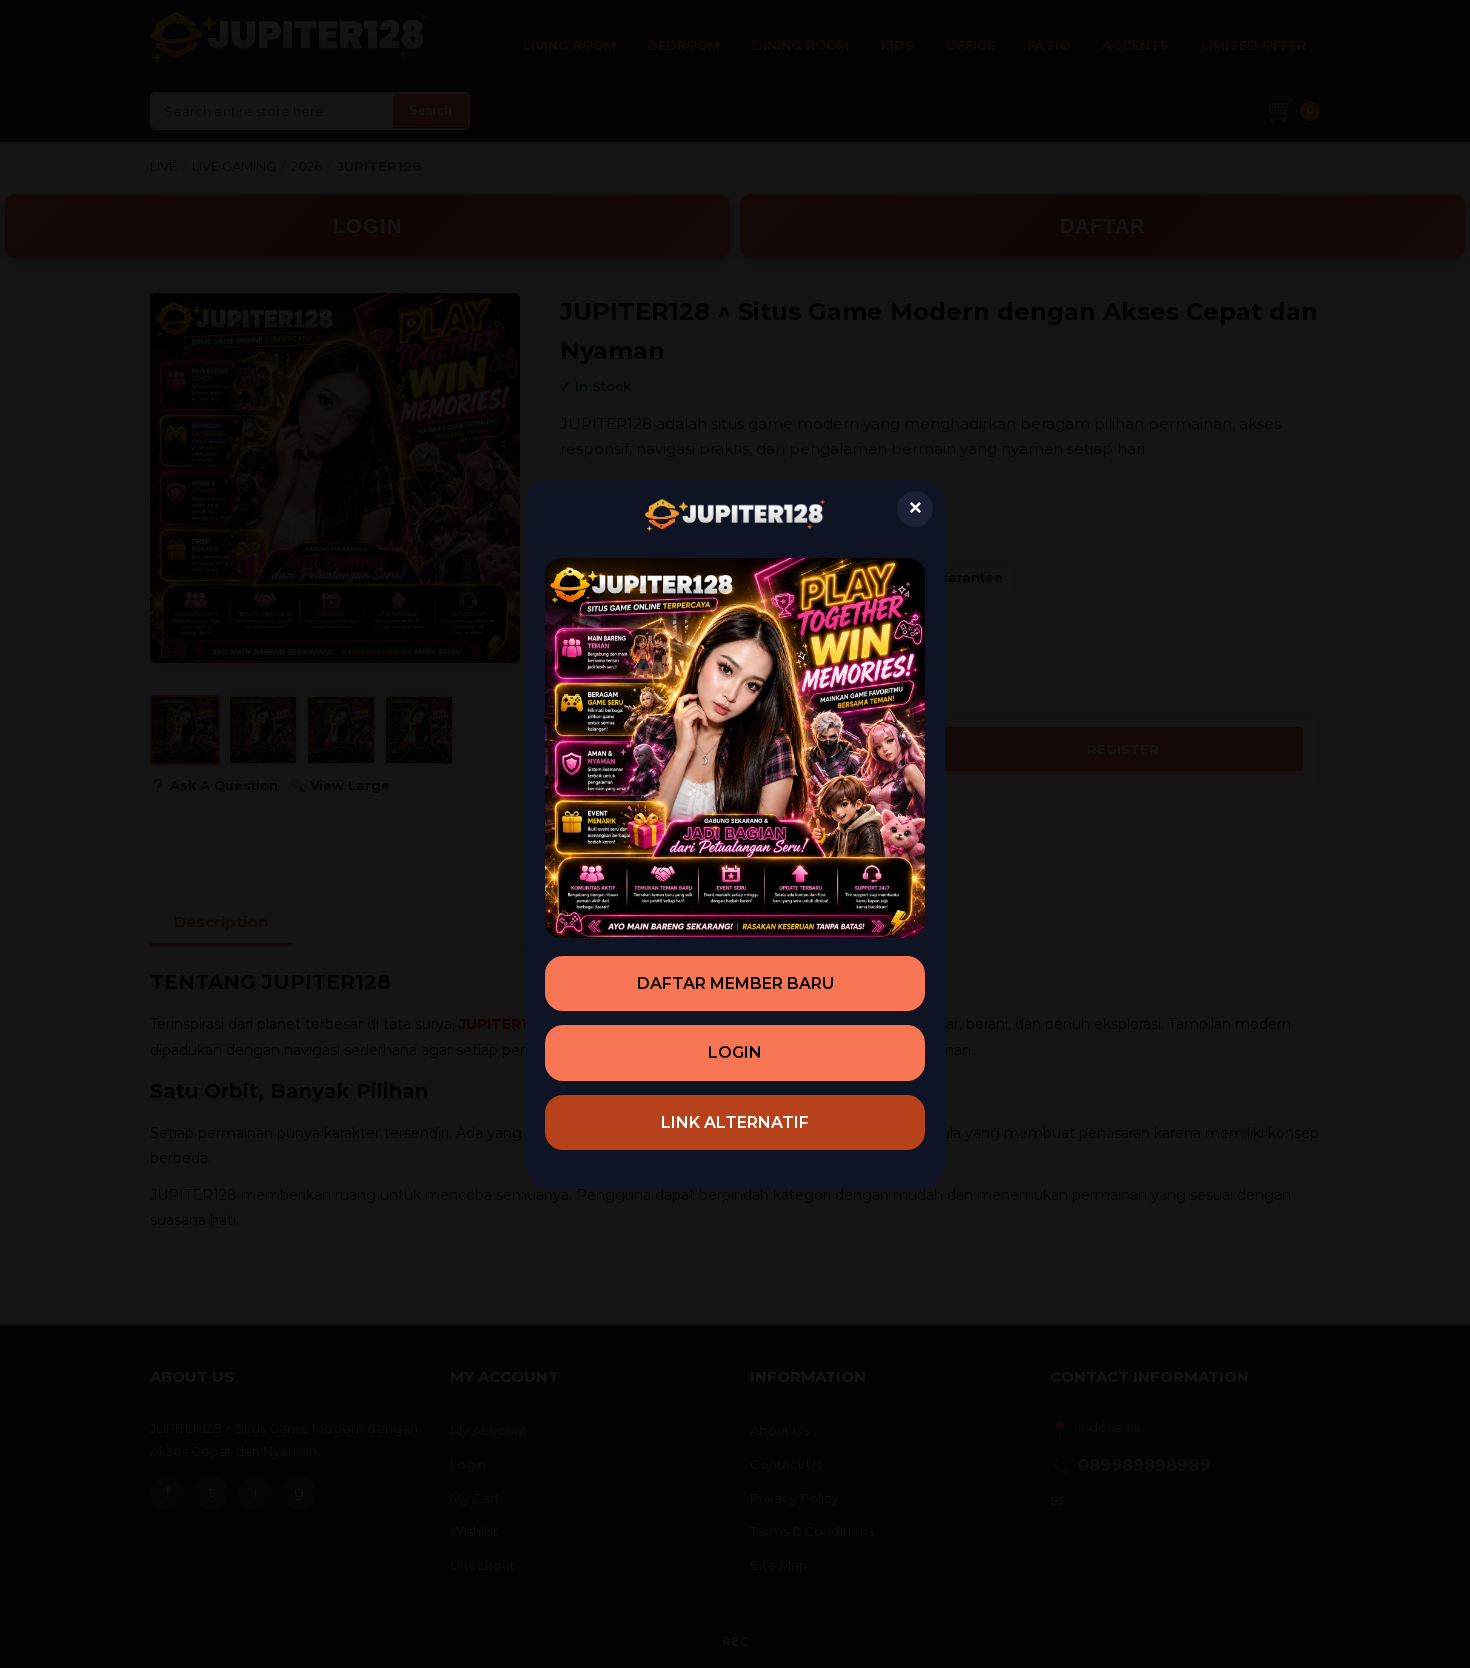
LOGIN (735, 1052)
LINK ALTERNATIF (735, 1122)
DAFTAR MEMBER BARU (735, 983)
